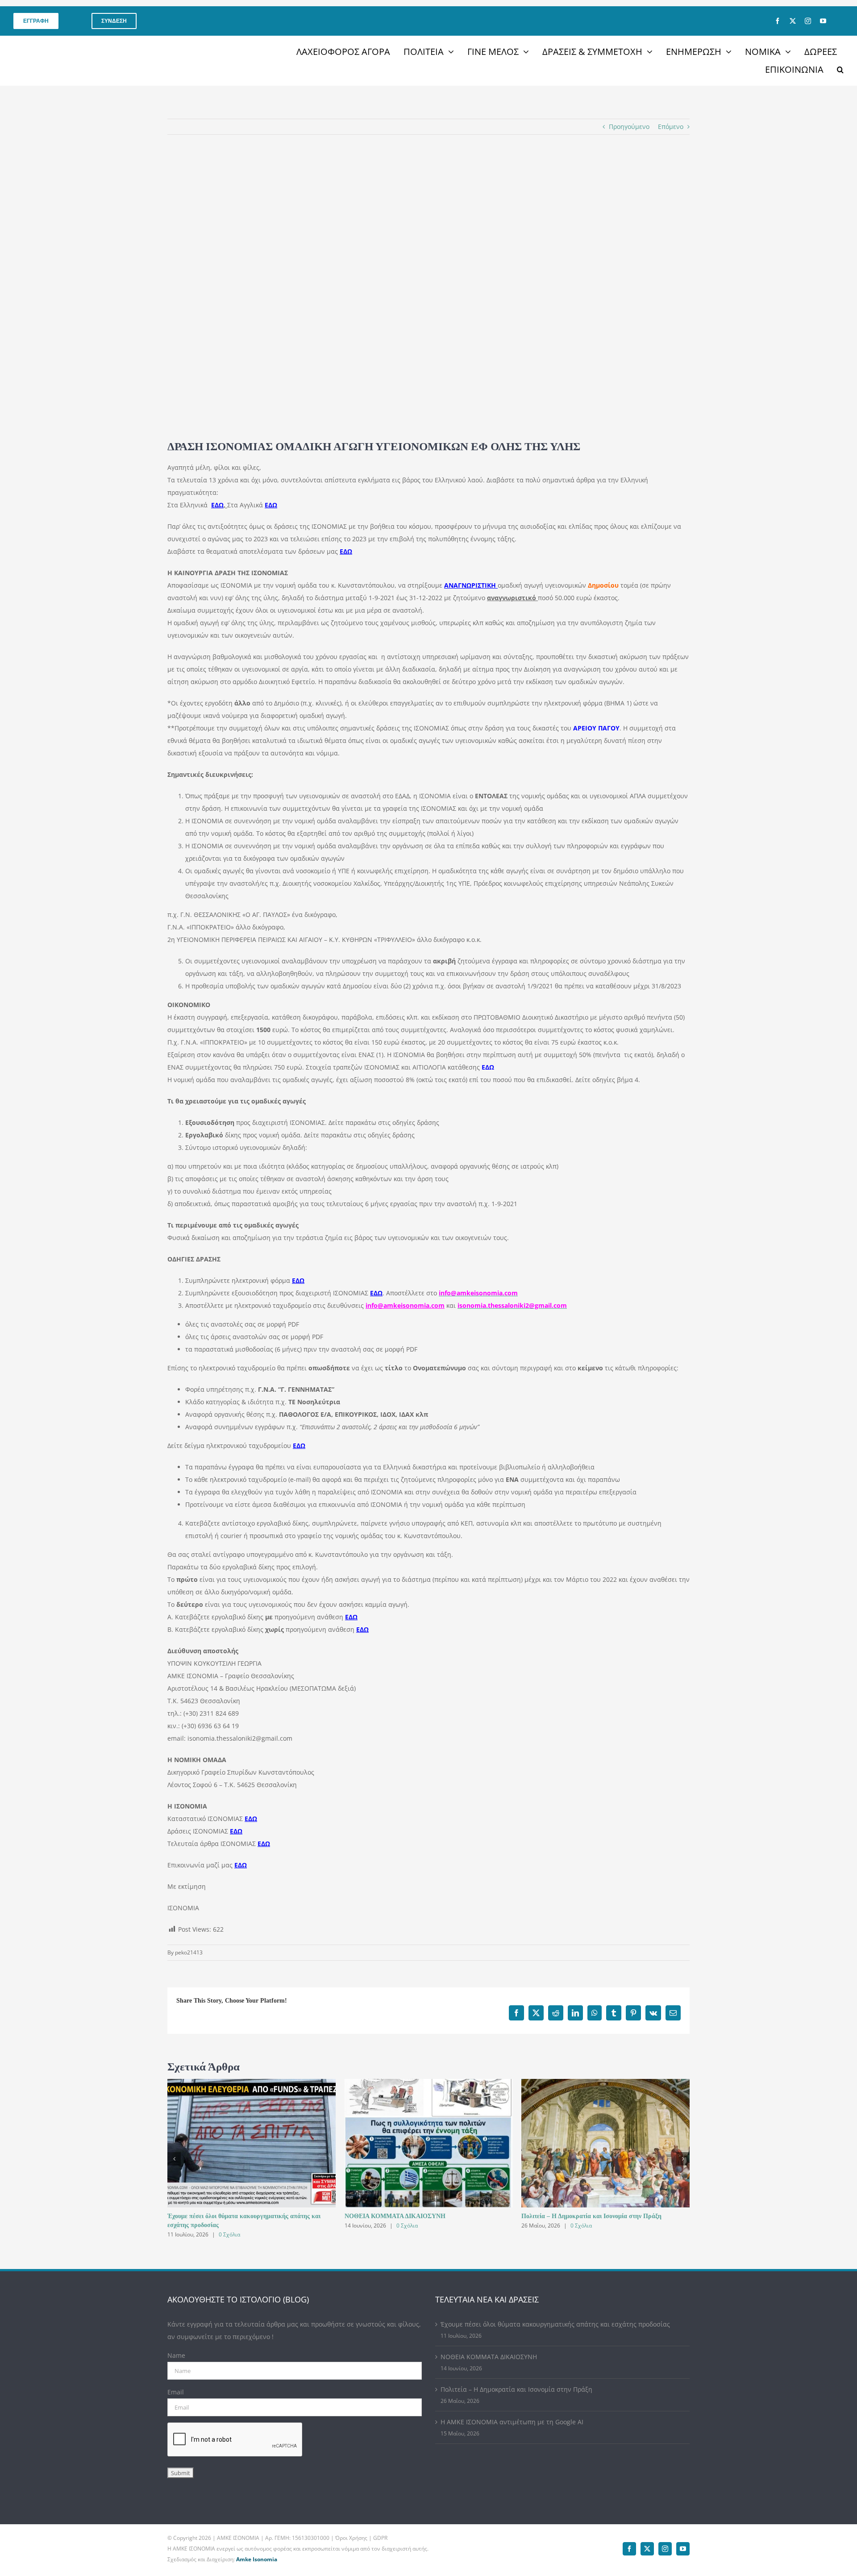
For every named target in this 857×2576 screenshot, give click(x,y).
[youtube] (823, 21)
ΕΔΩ (488, 1067)
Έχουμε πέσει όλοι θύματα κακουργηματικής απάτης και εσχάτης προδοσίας (555, 2324)
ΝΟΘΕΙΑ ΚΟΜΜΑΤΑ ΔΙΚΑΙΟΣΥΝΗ (395, 2216)
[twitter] (793, 21)
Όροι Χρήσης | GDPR (361, 2538)
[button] (840, 70)
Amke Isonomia (257, 2559)
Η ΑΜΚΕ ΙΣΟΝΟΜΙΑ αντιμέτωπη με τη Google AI (512, 2422)
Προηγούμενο (629, 127)
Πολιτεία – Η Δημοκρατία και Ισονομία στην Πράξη (591, 2216)
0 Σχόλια (229, 2234)
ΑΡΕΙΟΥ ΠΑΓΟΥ (596, 728)
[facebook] (778, 21)
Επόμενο (671, 127)
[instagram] (808, 21)
